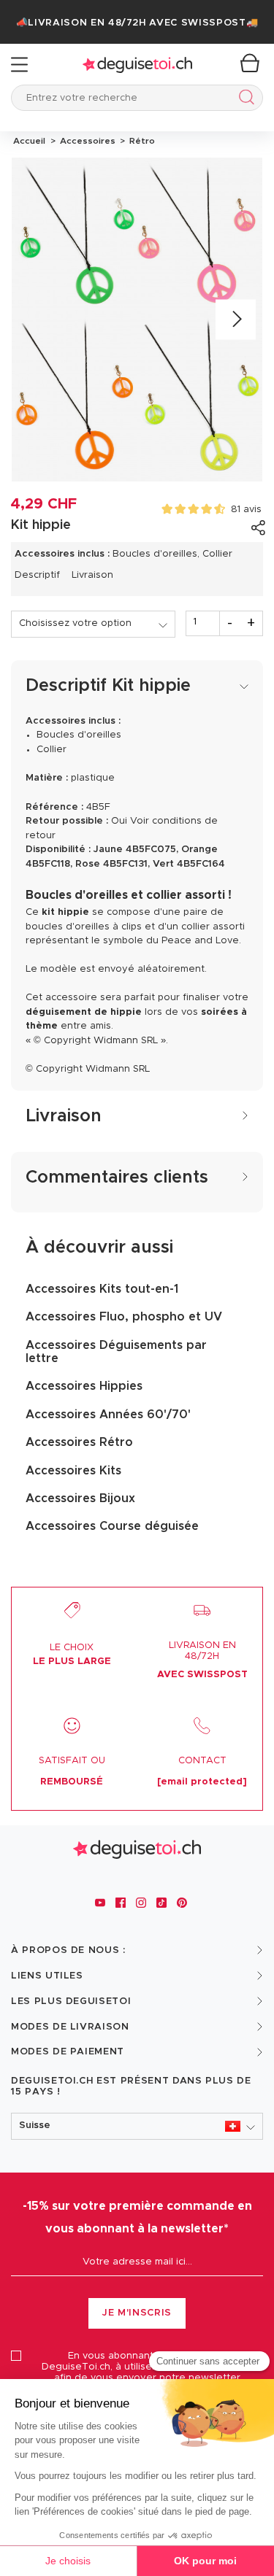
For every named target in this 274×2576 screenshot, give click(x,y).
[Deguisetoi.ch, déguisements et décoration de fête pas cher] (137, 65)
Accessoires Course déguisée (112, 1526)
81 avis (246, 510)
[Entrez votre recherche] (244, 100)
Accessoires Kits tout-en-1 (102, 1289)
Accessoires (87, 141)
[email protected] (202, 1782)
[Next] (236, 319)
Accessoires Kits (73, 1471)
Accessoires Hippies (84, 1386)
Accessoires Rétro (79, 1442)
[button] (137, 2126)
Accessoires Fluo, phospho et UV (124, 1317)
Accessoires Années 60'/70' (108, 1415)
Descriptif (37, 575)
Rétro (140, 141)
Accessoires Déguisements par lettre (116, 1352)
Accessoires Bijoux (80, 1498)
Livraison (92, 575)
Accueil (29, 141)
